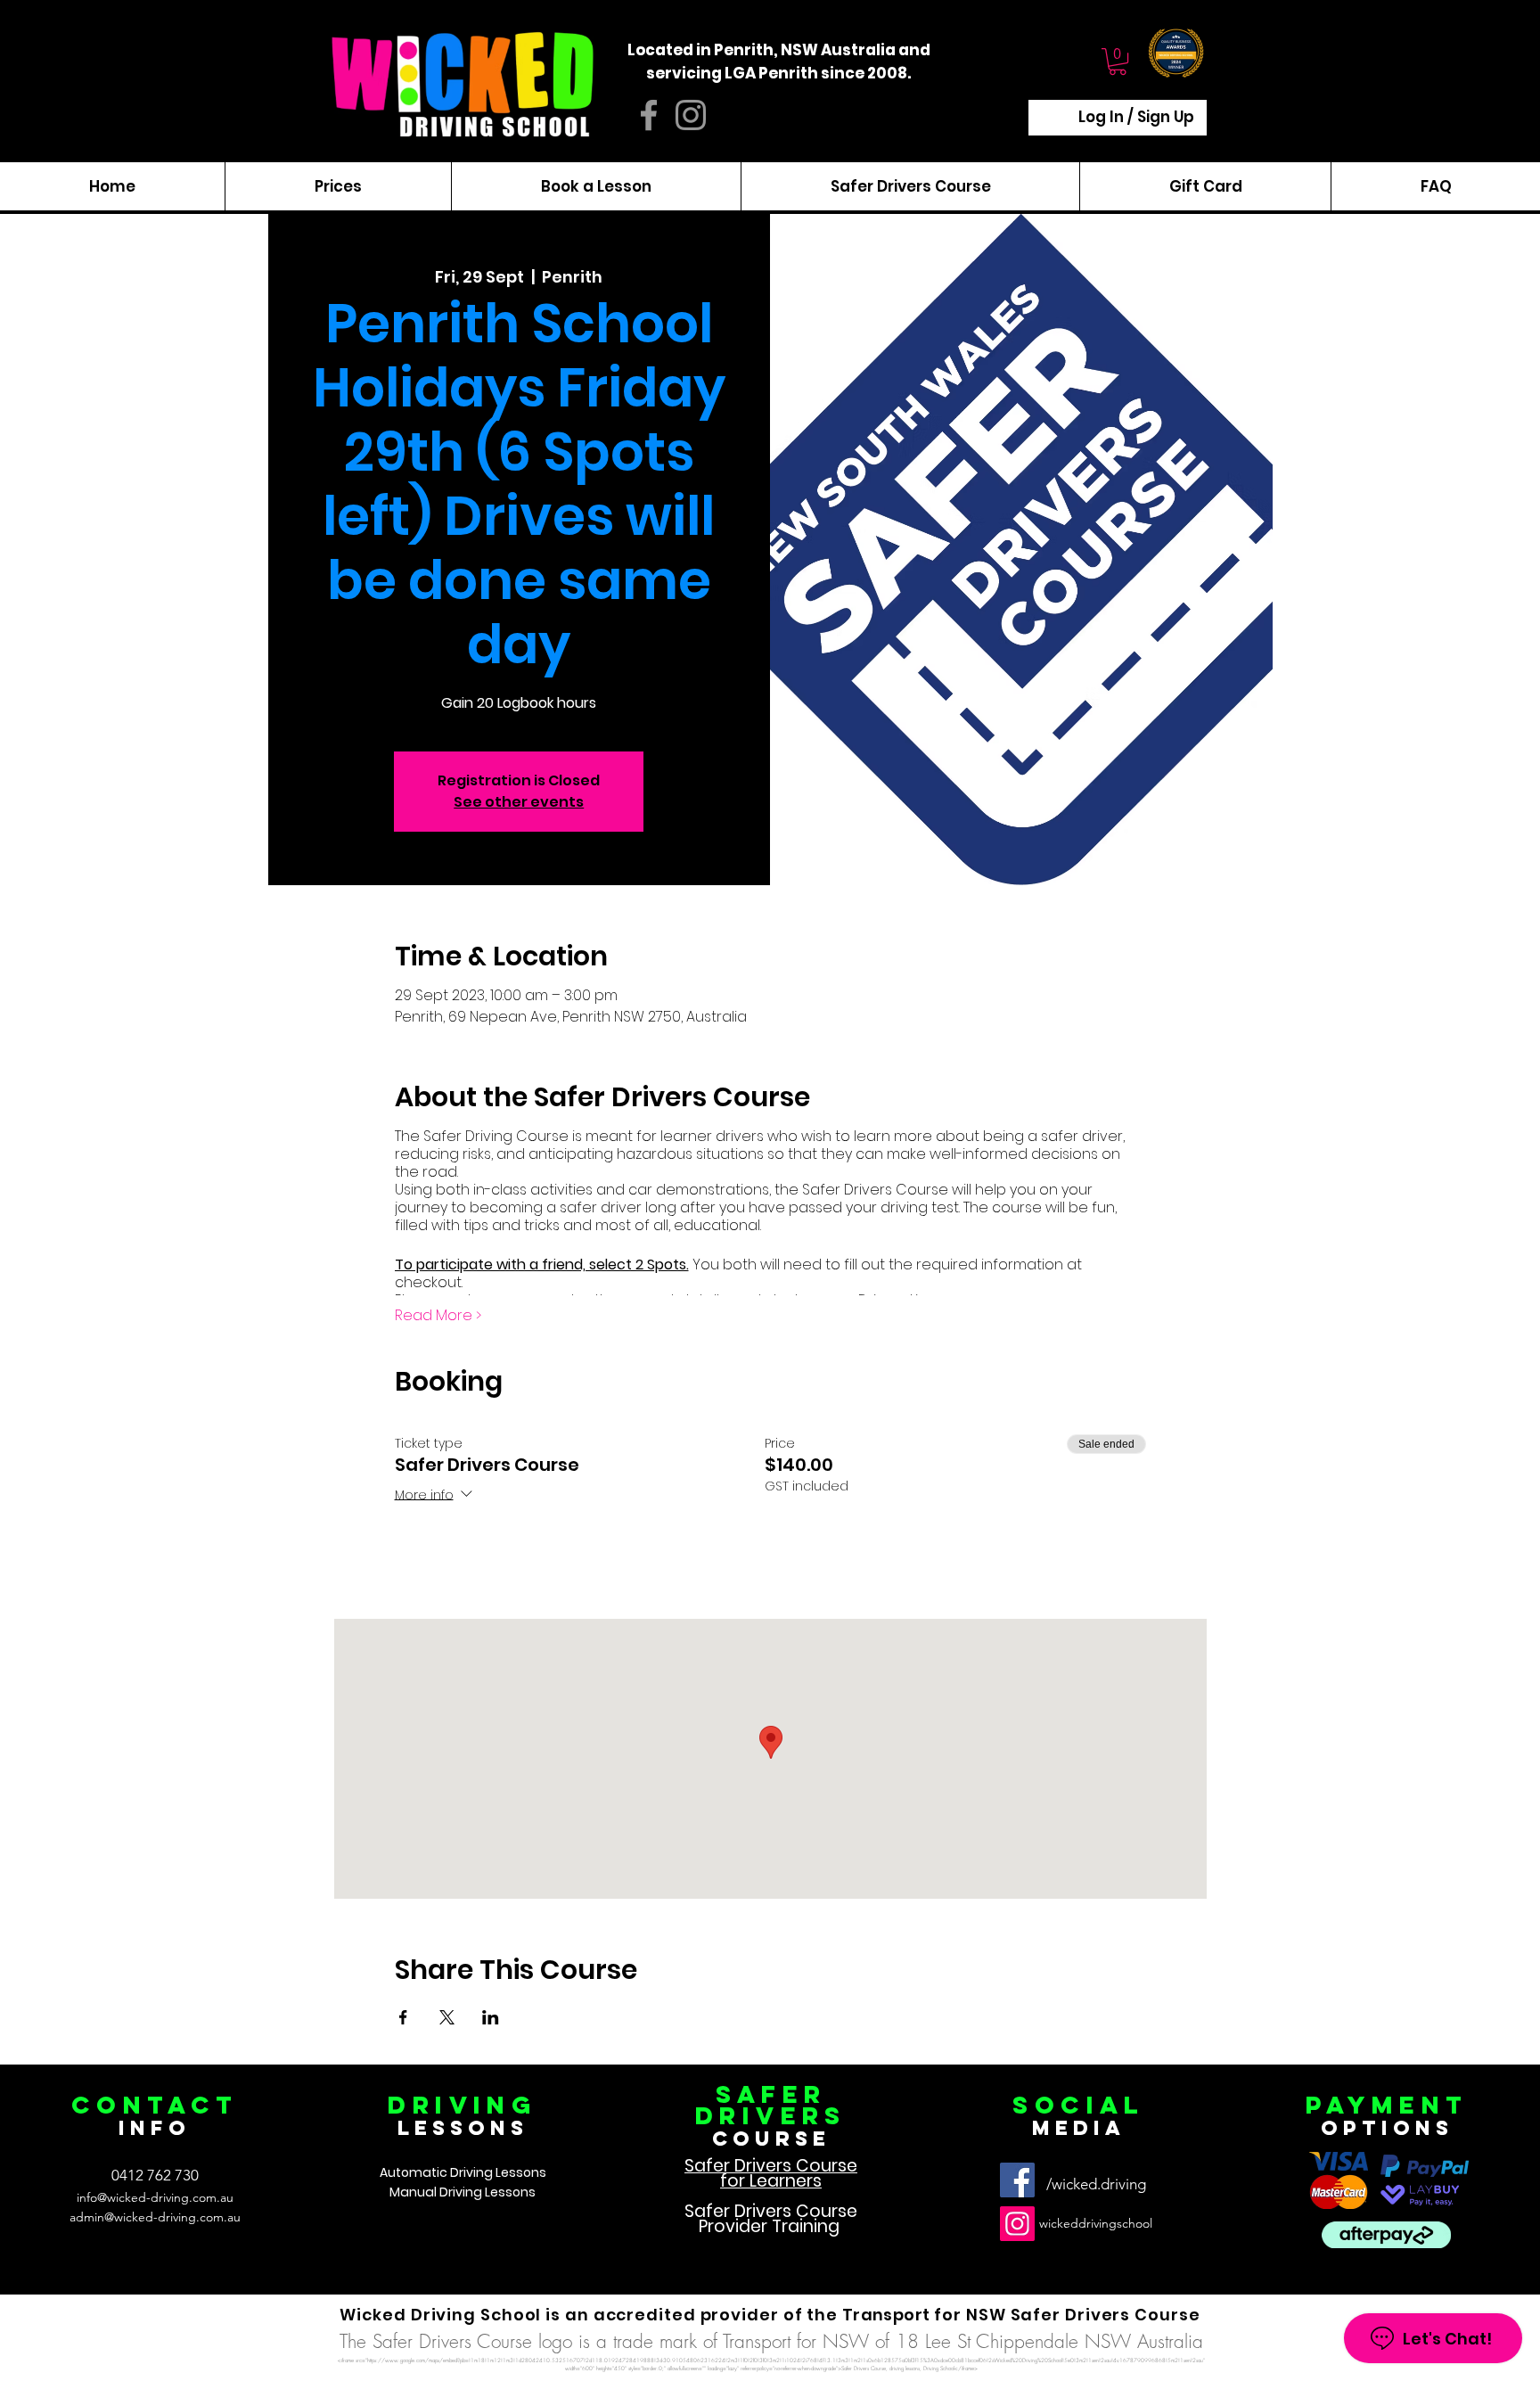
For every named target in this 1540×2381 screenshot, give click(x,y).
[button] (1118, 62)
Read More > (438, 1316)
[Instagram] (1017, 2224)
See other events (519, 802)
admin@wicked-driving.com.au (155, 2217)
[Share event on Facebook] (403, 2017)
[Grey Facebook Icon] (649, 115)
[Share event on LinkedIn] (491, 2017)
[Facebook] (1017, 2180)
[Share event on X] (447, 2017)
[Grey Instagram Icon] (691, 115)
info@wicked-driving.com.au (155, 2197)
